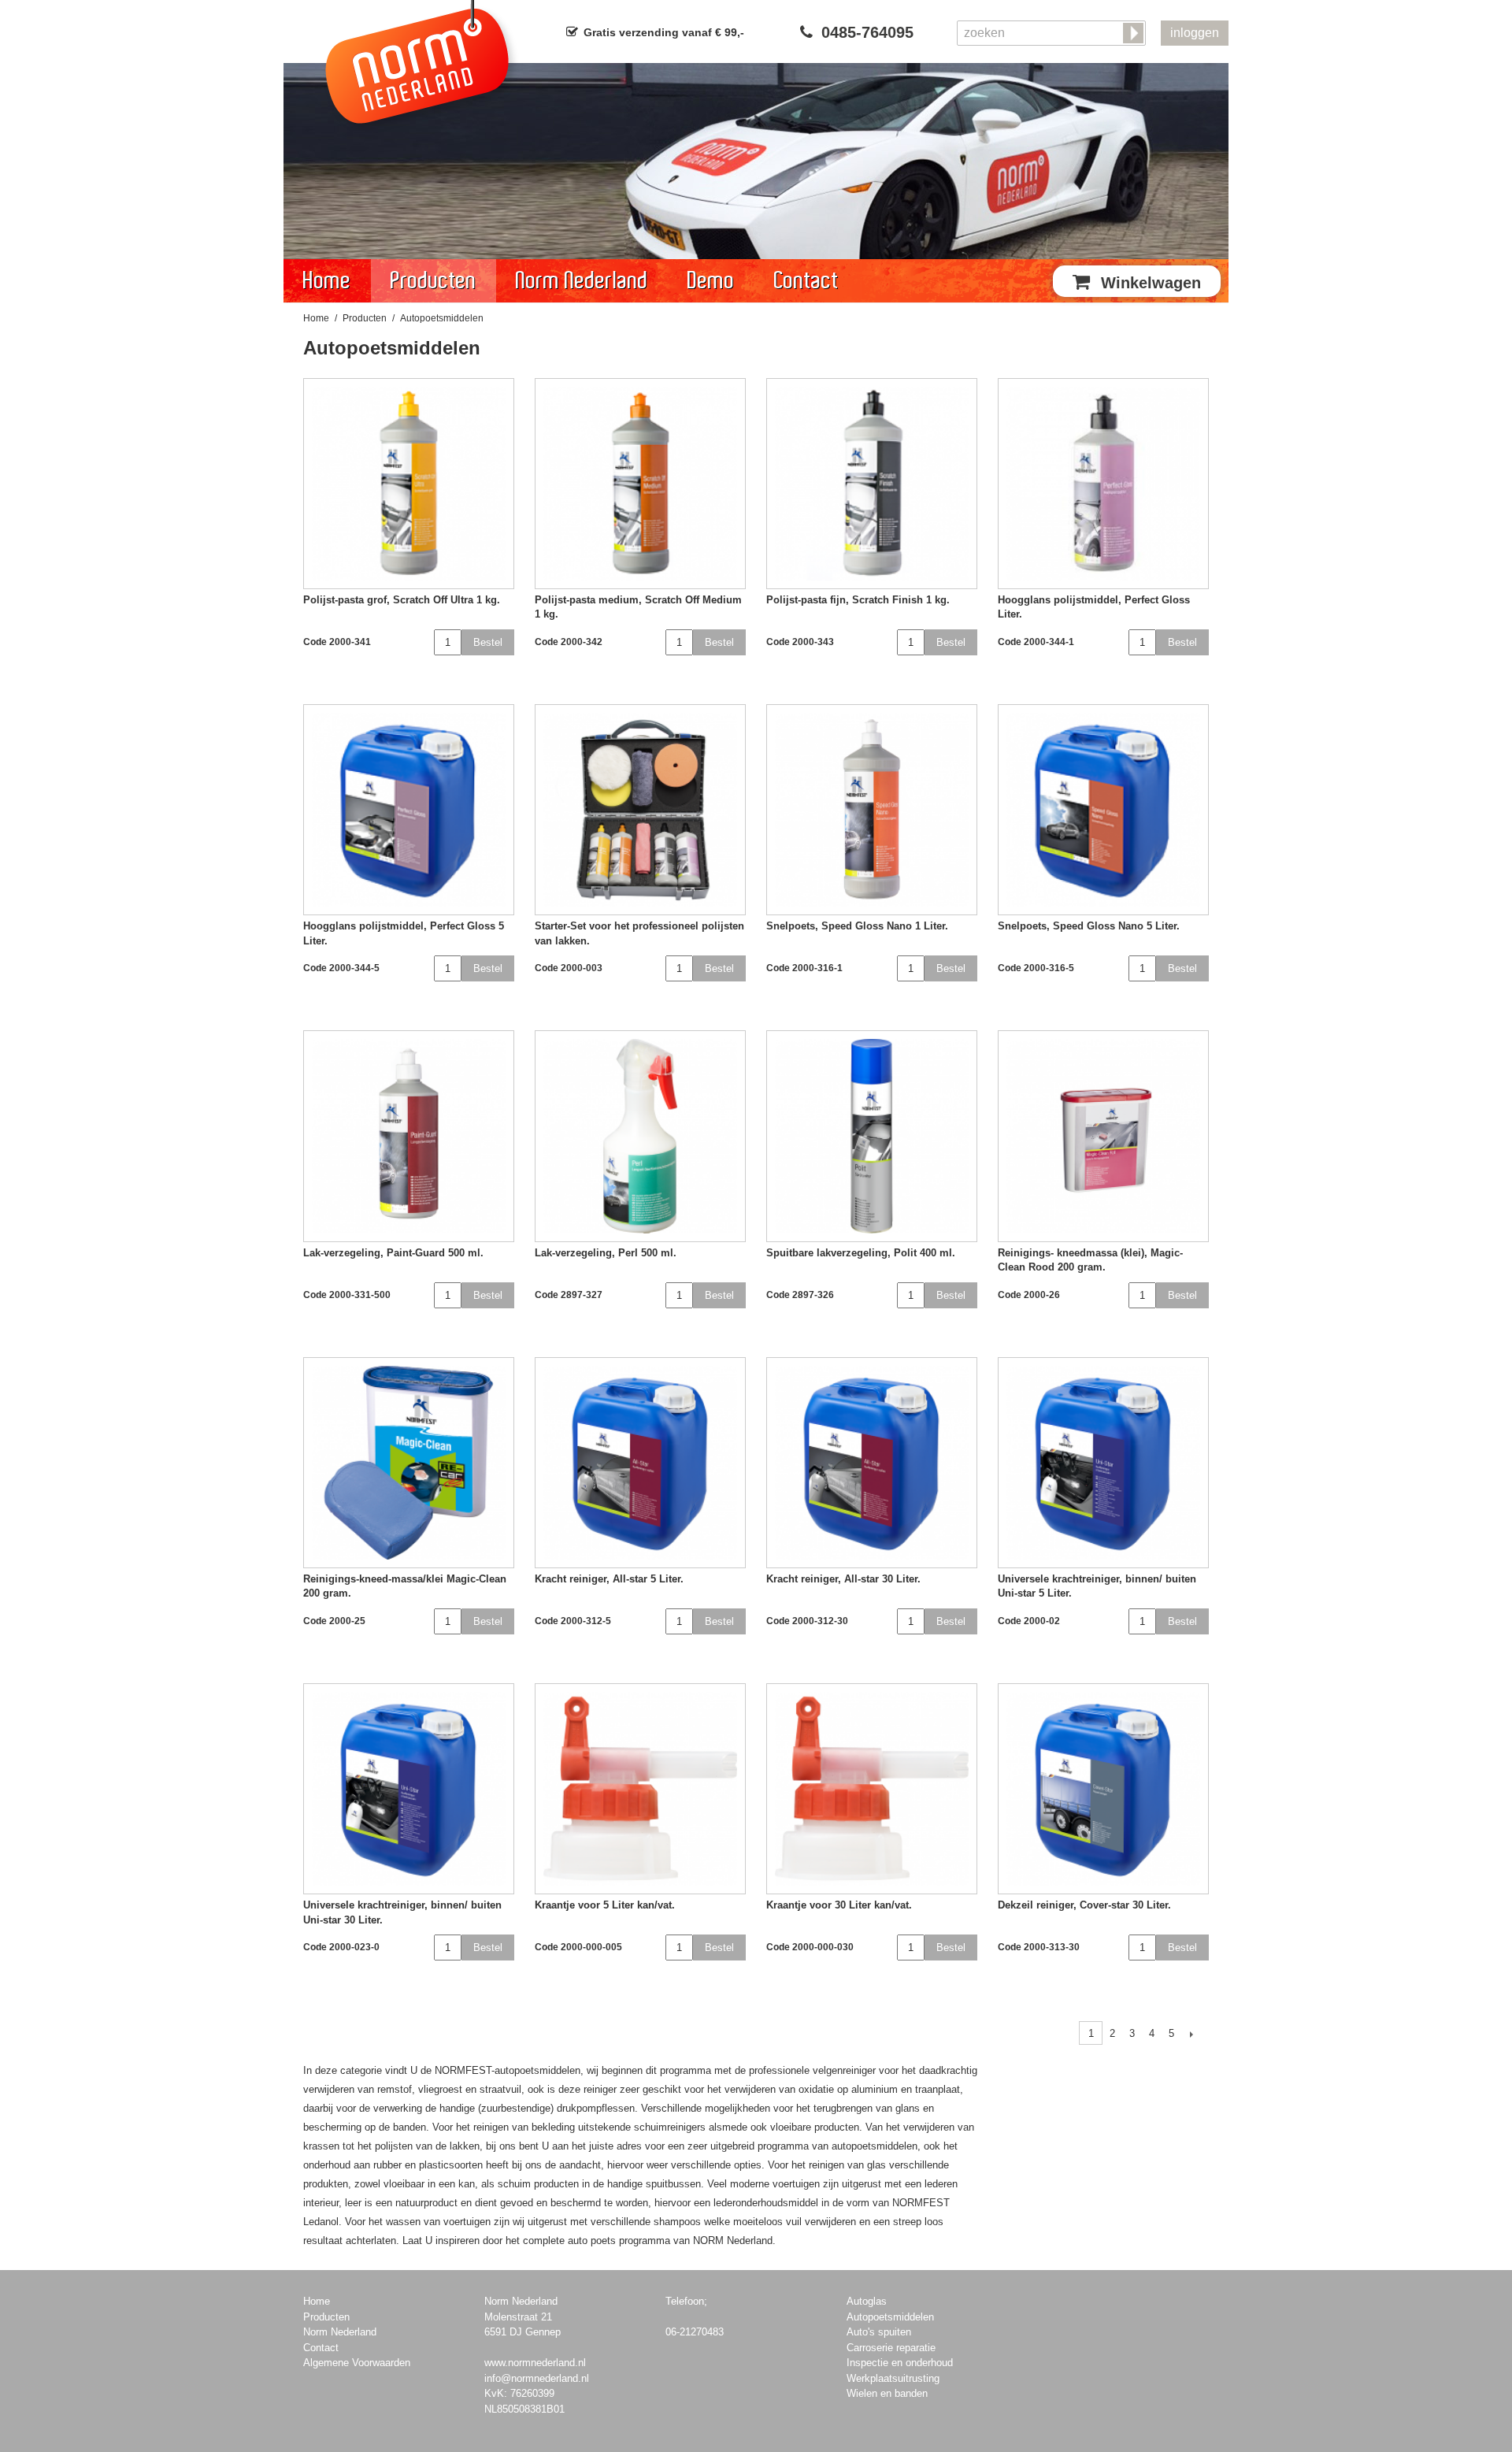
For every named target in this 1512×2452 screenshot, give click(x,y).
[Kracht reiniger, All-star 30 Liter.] (872, 1463)
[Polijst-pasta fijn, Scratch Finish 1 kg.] (872, 484)
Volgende (1191, 2034)
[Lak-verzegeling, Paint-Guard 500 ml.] (409, 1136)
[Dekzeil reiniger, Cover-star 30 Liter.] (1103, 1789)
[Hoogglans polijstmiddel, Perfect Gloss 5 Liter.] (409, 810)
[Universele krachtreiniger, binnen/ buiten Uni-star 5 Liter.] (1103, 1463)
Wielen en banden (887, 2393)
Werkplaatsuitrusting (893, 2378)
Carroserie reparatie (891, 2348)
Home (327, 281)
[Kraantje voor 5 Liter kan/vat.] (640, 1789)
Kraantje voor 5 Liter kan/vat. (605, 1905)
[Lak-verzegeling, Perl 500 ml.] (640, 1136)
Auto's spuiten (879, 2332)
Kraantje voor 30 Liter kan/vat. (839, 1905)
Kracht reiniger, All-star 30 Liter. (843, 1579)
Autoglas (867, 2301)
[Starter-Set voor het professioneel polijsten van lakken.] (640, 810)
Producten (434, 281)
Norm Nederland (582, 281)
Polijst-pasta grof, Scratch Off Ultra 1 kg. (402, 600)
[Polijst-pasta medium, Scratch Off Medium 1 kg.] (640, 484)
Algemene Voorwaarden (357, 2363)
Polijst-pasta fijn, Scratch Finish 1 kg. (858, 600)
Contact (806, 281)
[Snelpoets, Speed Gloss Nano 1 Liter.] (872, 810)
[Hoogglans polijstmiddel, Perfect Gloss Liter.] (1103, 484)
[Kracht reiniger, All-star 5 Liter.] (640, 1463)
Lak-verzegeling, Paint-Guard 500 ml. (393, 1253)
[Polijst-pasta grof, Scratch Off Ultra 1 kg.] (409, 484)
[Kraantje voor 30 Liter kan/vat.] (872, 1789)
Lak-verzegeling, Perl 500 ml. (606, 1253)
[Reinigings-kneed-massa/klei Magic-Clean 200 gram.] (409, 1463)
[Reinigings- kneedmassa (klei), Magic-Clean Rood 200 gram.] (1103, 1136)
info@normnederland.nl (537, 2378)
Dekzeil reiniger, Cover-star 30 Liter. (1084, 1905)
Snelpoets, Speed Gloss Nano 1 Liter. (857, 926)
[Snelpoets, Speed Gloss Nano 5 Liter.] (1103, 810)
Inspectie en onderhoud (900, 2363)
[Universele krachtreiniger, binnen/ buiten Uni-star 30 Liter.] (409, 1789)
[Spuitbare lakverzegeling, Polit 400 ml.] (872, 1136)
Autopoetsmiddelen (890, 2317)
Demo (711, 281)
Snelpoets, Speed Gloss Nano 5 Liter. (1089, 926)
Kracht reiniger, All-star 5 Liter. (609, 1579)
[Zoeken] (1135, 34)
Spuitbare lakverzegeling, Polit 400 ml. (861, 1253)
